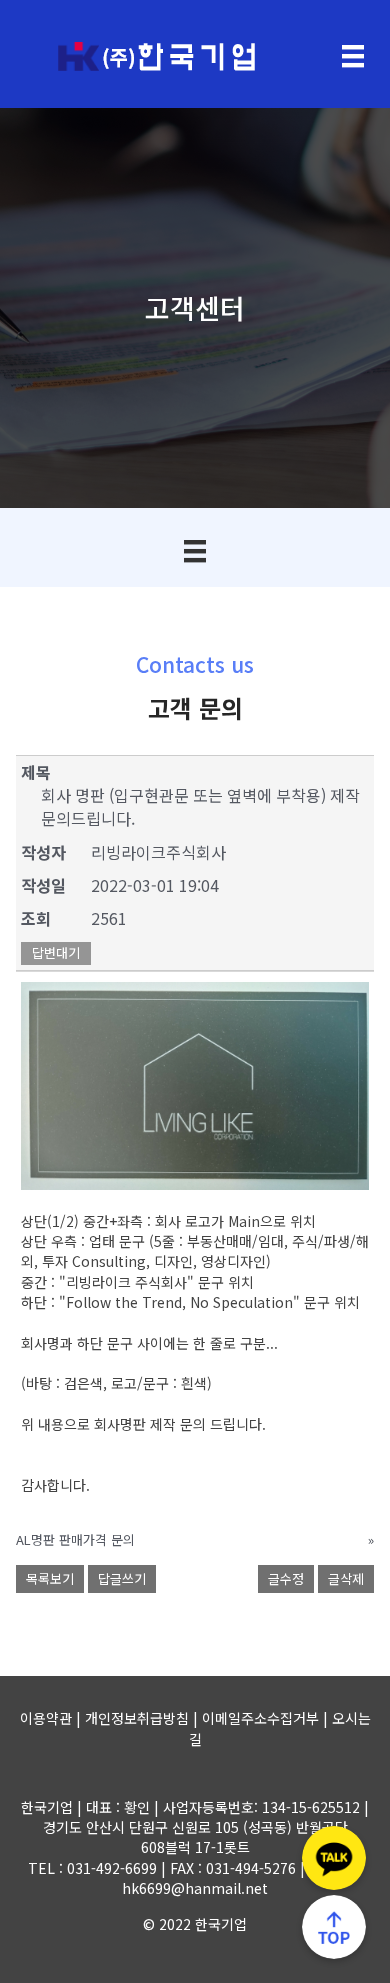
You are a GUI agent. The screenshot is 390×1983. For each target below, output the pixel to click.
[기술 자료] (195, 551)
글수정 (286, 1578)
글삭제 (346, 1578)
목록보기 (50, 1578)
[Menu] (353, 56)
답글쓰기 (122, 1578)
